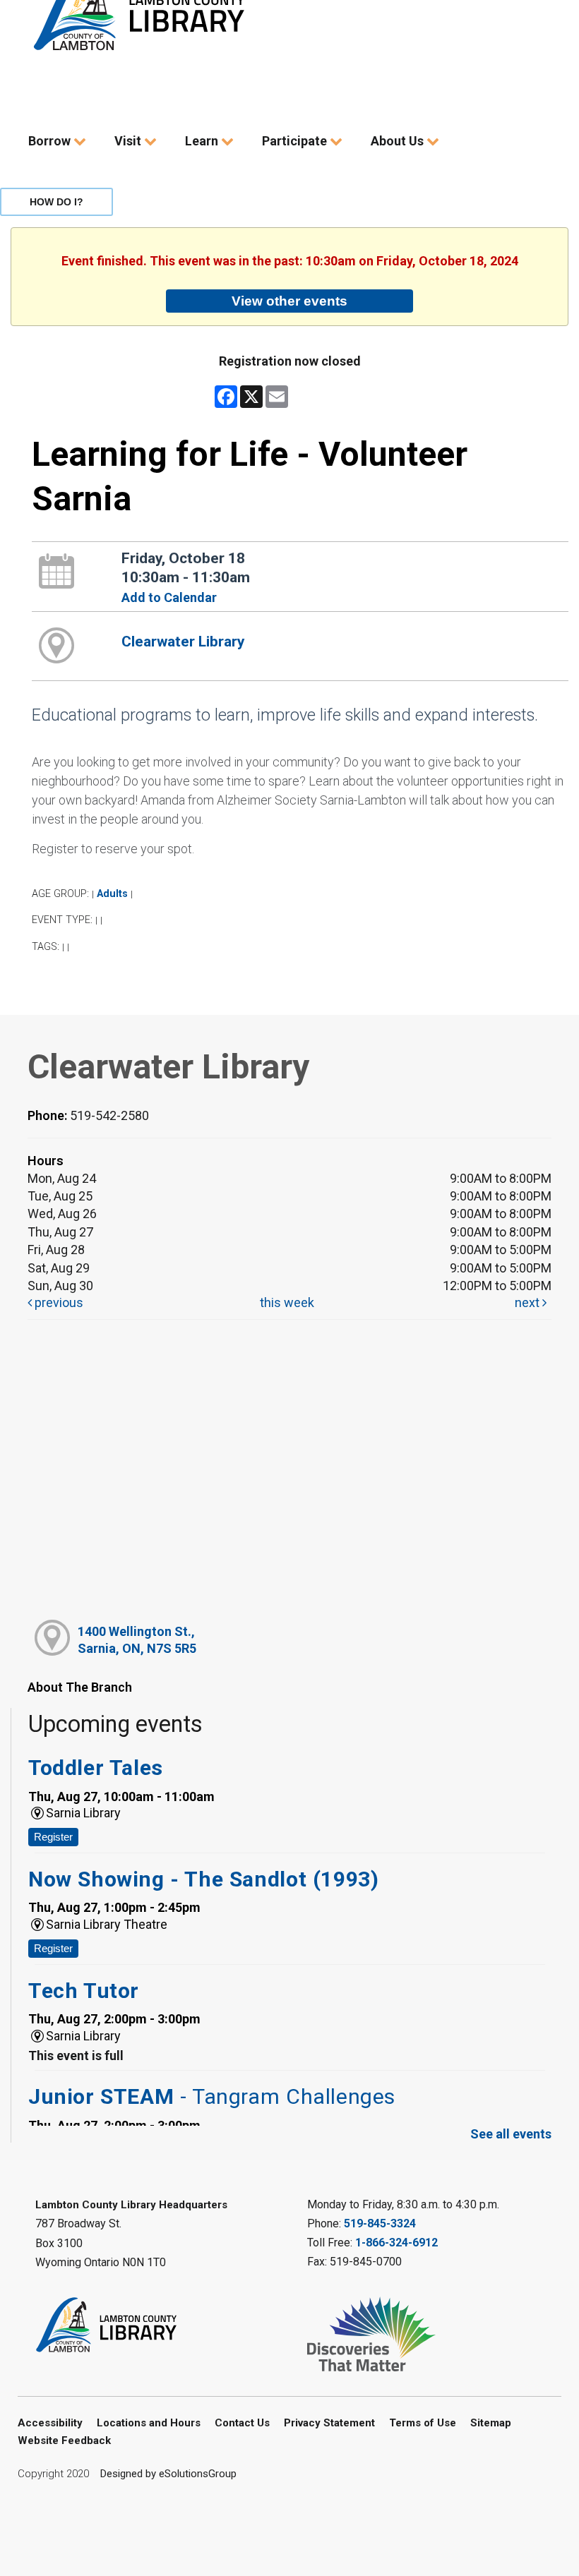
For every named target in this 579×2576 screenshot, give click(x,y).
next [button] (529, 1302)
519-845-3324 (380, 2223)
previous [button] (58, 1302)
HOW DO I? (56, 202)
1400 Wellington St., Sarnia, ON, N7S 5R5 (137, 1639)
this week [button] (287, 1302)
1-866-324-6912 (396, 2243)
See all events (511, 2134)
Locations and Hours (149, 2423)
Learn (203, 141)
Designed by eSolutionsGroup (168, 2474)
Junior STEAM (212, 2096)
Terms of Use (423, 2423)
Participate (296, 141)
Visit (129, 141)
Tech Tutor (84, 1991)
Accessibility (50, 2423)
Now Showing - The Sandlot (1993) (203, 1879)
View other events (289, 301)
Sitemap (491, 2423)
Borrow (51, 141)
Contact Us (242, 2423)
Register (53, 1837)
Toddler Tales (96, 1768)
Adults (112, 894)
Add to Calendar (169, 597)
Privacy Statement (329, 2423)
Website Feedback (64, 2440)
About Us (399, 141)
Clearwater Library (183, 642)
